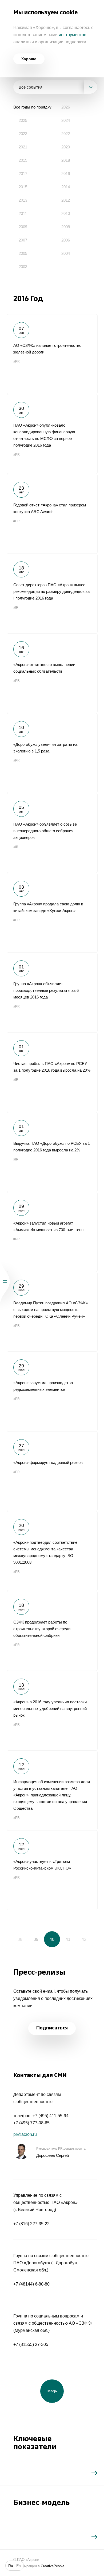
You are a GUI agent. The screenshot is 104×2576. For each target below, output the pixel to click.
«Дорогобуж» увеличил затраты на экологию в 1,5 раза (52, 753)
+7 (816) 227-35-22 (31, 2224)
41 (68, 1939)
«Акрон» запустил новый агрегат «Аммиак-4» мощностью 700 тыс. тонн (52, 1232)
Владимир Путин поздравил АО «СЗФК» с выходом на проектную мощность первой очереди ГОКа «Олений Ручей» (52, 1312)
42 (84, 1939)
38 (20, 1939)
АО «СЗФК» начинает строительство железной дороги (52, 354)
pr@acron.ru (25, 2134)
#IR (16, 607)
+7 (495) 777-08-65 (31, 2123)
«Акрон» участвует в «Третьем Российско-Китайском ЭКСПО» (52, 1870)
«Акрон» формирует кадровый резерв (52, 1471)
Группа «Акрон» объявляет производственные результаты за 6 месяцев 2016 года (52, 992)
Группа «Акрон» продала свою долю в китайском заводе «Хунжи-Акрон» (52, 913)
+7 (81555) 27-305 (31, 2344)
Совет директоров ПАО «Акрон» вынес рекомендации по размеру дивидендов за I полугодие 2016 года (52, 593)
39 (36, 1939)
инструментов (73, 35)
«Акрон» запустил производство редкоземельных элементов (52, 1391)
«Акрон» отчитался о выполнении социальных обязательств (52, 673)
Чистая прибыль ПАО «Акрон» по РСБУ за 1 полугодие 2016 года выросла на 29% (52, 1072)
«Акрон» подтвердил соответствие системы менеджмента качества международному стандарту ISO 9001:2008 (52, 1551)
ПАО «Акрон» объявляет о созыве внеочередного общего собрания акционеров (52, 833)
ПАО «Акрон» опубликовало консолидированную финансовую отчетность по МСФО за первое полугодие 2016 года (52, 434)
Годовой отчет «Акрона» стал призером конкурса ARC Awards (52, 514)
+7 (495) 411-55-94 (51, 2116)
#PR (17, 361)
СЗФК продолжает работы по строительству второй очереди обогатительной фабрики (52, 1631)
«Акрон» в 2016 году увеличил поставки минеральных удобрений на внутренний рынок (52, 1711)
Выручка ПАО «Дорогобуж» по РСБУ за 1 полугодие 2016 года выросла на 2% (52, 1152)
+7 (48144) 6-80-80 (31, 2284)
